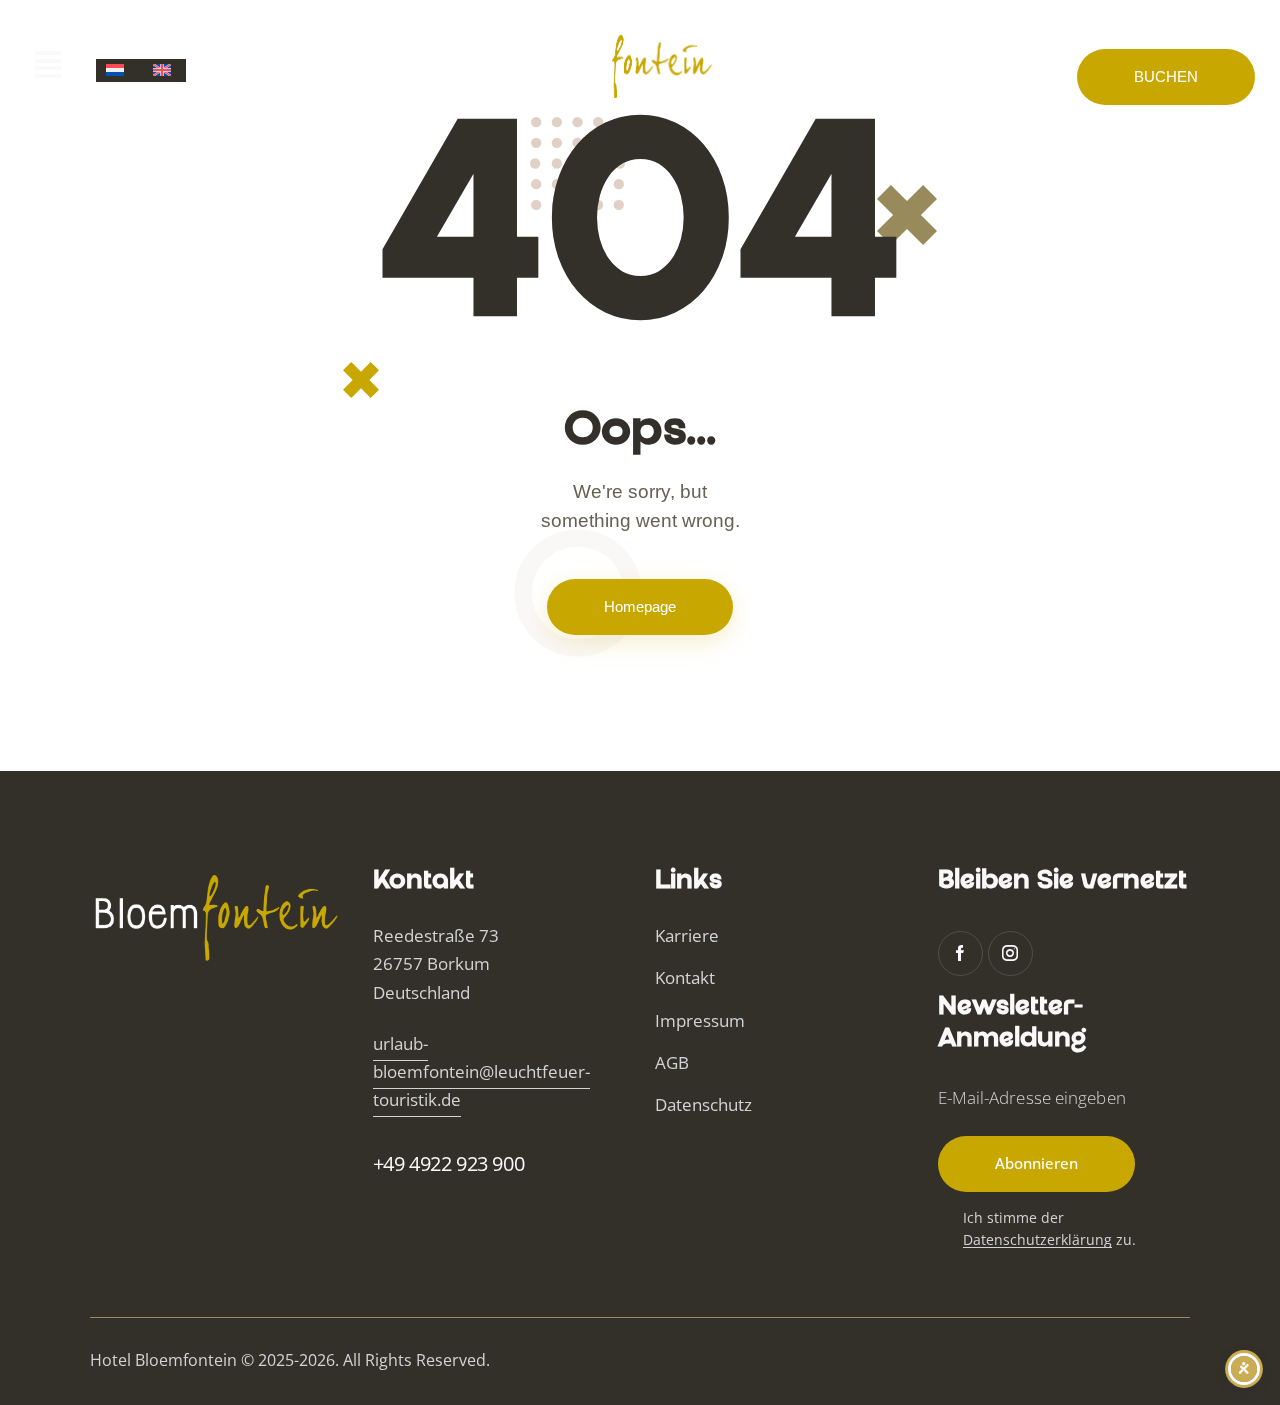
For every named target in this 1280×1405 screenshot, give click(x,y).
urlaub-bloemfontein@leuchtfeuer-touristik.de (481, 1071)
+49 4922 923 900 (449, 1163)
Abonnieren (1036, 1163)
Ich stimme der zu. (1049, 1228)
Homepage (640, 606)
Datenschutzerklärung (1037, 1240)
